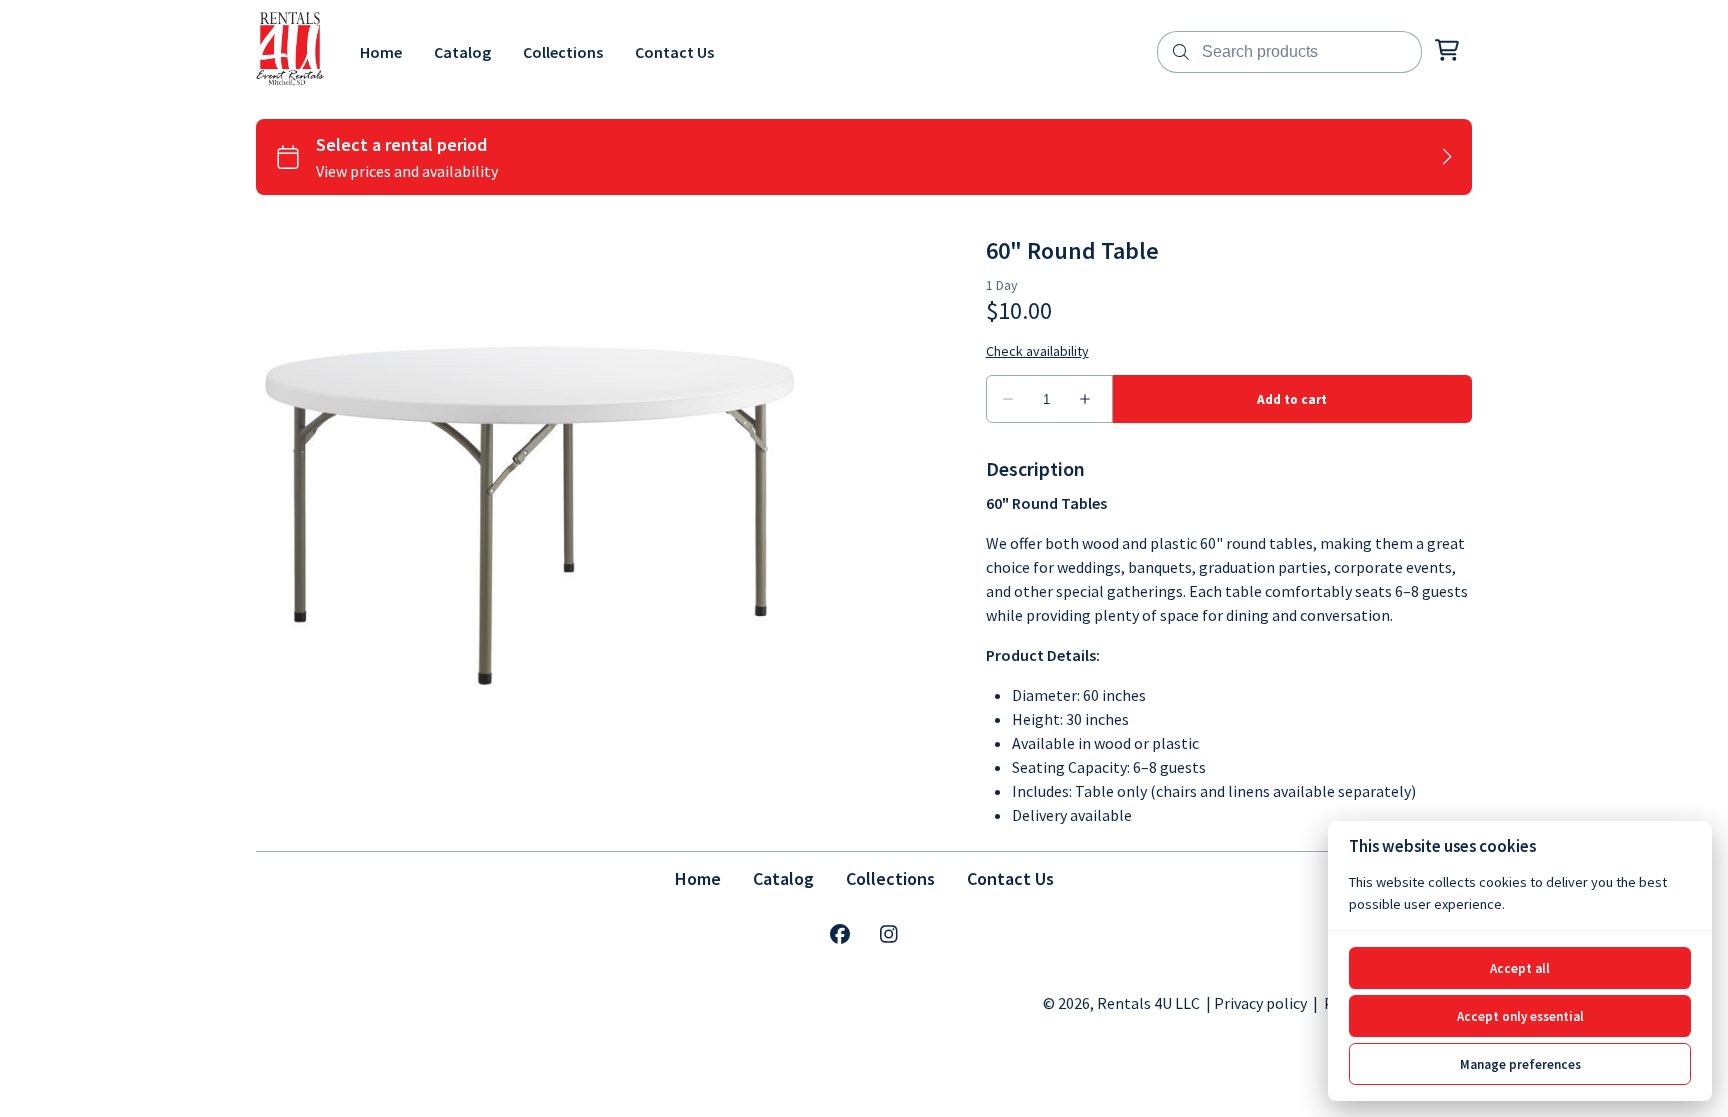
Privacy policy (1260, 1003)
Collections (890, 878)
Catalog (783, 878)
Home (698, 878)
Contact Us (1010, 878)
